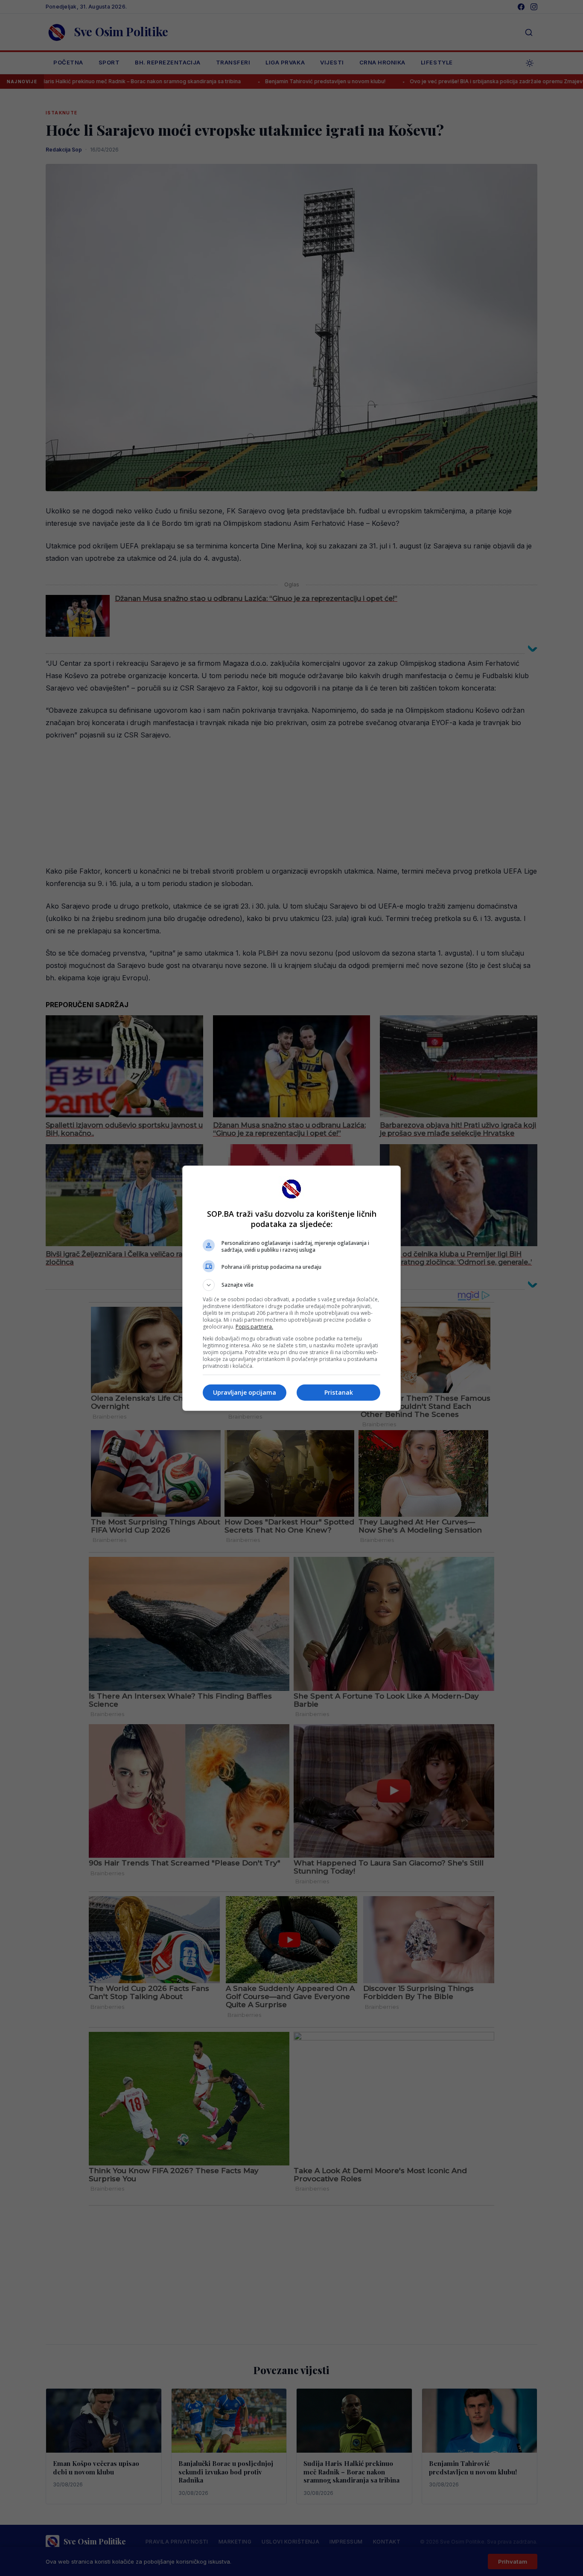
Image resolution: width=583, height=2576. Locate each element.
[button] (291, 1285)
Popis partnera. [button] (254, 1327)
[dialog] (291, 1288)
